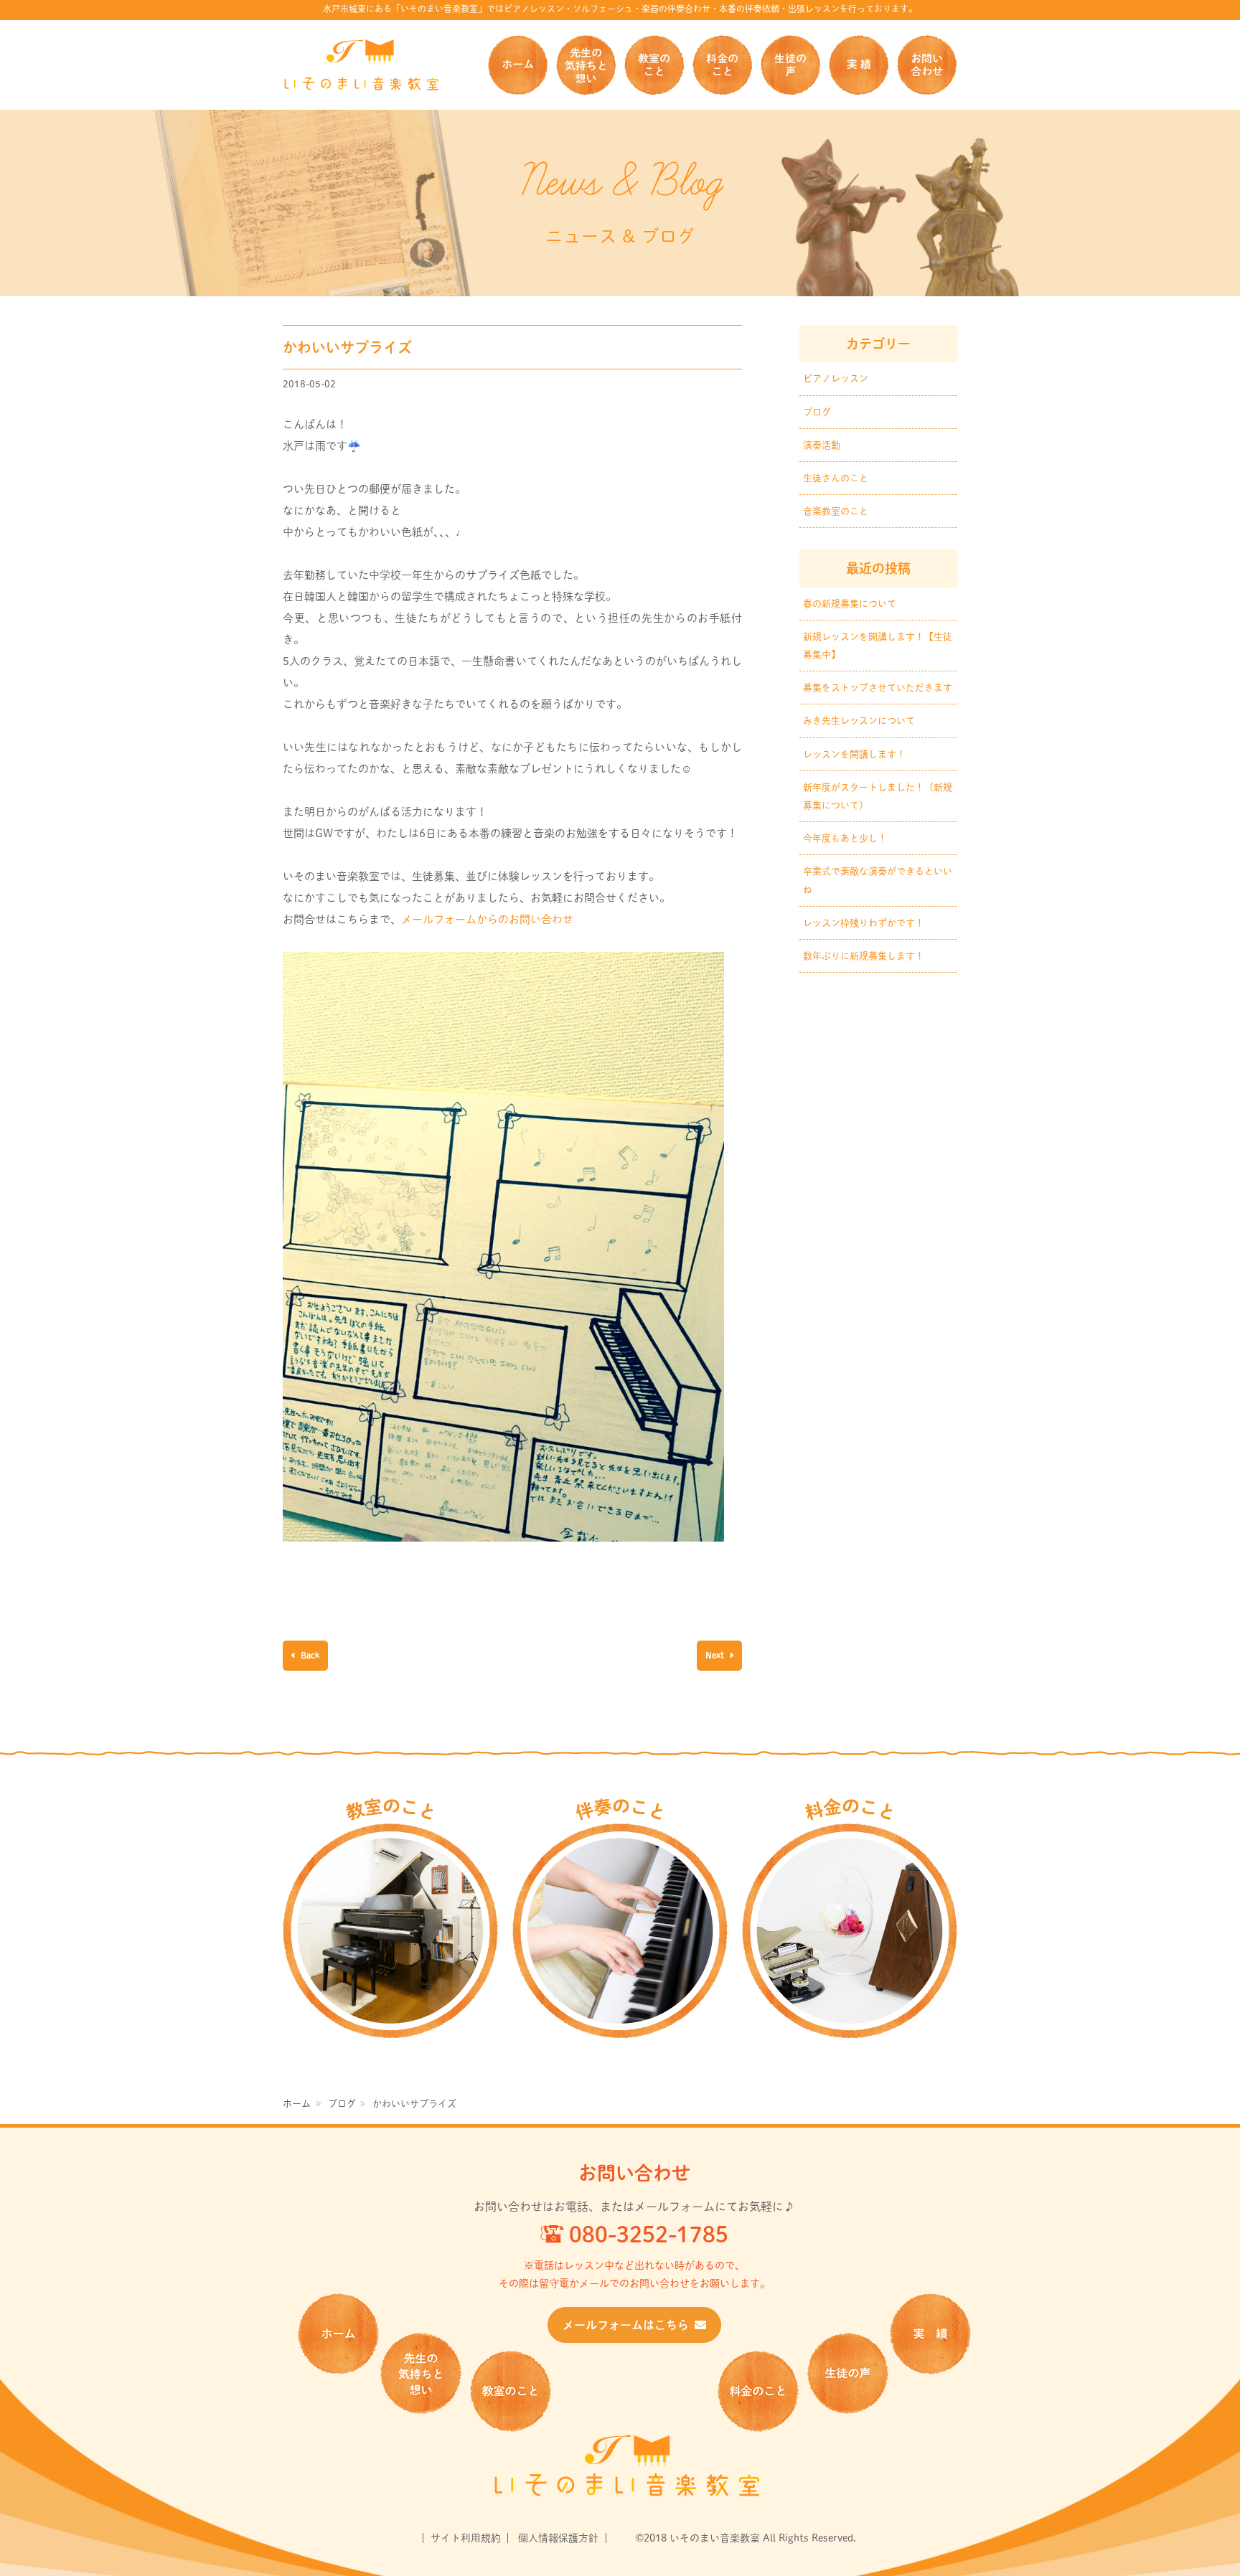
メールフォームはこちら (626, 2325)
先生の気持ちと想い (586, 65)
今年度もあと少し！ (845, 838)
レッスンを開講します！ (854, 754)
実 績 (859, 65)
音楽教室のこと (836, 511)
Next (716, 1655)
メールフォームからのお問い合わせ (487, 919)
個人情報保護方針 (558, 2538)
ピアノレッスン (836, 378)
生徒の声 (790, 65)
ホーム (518, 65)
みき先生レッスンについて (859, 721)
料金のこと (722, 65)
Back (309, 1655)
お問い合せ (927, 65)
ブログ (817, 412)
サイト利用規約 (466, 2538)
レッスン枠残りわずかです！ (864, 923)
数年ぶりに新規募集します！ (864, 956)
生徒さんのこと (836, 478)
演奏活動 (822, 445)
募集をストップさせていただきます (878, 688)
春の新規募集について (850, 604)
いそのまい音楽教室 (362, 65)
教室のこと (654, 65)
